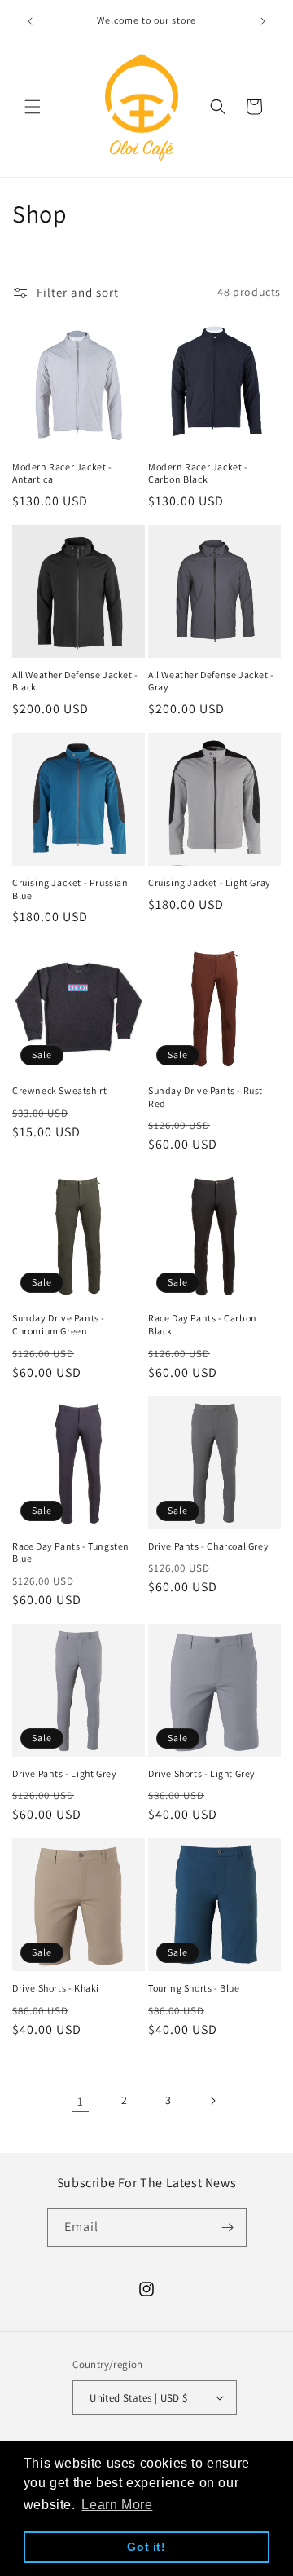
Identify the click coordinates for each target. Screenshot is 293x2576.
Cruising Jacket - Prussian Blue (70, 889)
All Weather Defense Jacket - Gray (211, 681)
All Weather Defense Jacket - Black (75, 681)
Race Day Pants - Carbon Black (203, 1324)
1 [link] (81, 2101)
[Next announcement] (263, 21)
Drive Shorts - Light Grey (202, 1773)
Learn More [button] (117, 2505)
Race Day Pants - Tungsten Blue (71, 1553)
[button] (33, 107)
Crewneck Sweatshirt (59, 1090)
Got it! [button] (146, 2547)
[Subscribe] (228, 2228)
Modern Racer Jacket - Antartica (62, 473)
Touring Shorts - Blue (194, 1988)
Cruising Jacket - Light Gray (210, 882)
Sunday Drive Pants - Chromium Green (59, 1324)
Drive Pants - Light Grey (64, 1773)
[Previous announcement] (30, 21)
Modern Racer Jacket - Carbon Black (198, 473)
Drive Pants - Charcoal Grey (208, 1546)
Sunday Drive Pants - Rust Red (206, 1097)
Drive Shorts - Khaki (56, 1988)
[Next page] (212, 2101)
